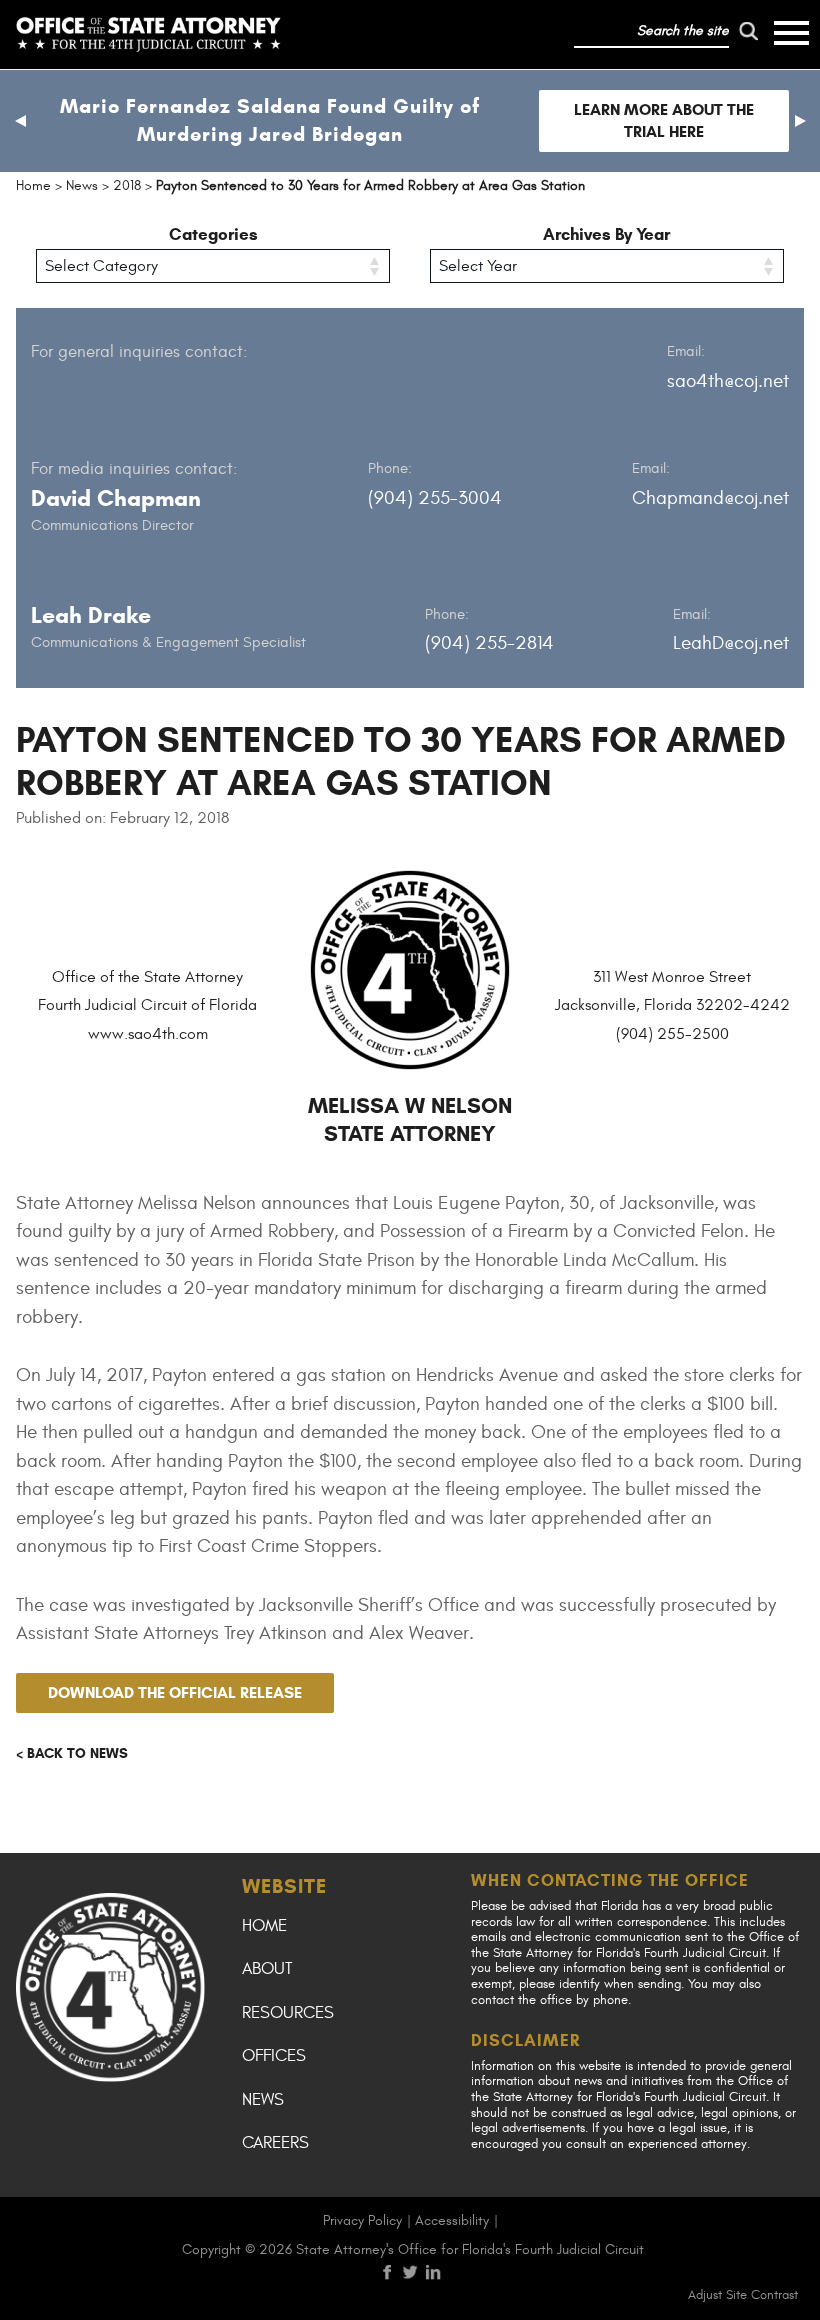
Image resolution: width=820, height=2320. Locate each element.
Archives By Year (606, 234)
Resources (288, 2013)
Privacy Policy (362, 2220)
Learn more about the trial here (664, 120)
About (267, 1969)
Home (264, 1926)
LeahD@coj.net (731, 643)
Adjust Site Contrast (743, 2295)
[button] (20, 121)
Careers (275, 2143)
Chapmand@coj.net (710, 498)
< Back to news (72, 1753)
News (263, 2100)
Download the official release (175, 1692)
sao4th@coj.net (728, 381)
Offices (274, 2056)
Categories (213, 234)
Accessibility (452, 2220)
